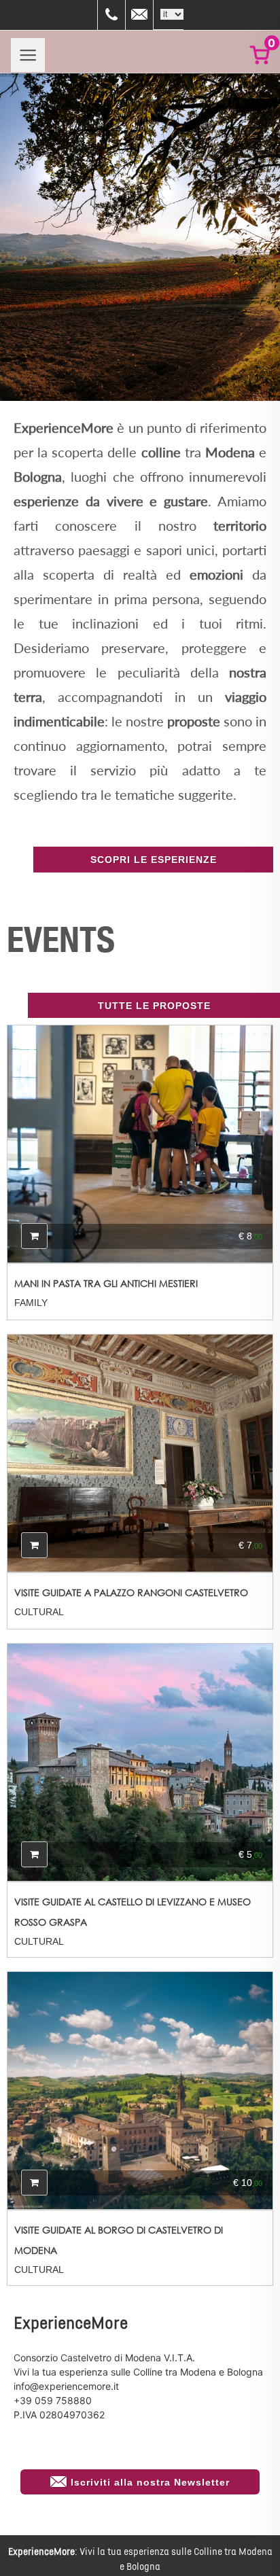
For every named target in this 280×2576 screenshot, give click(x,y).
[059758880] (111, 15)
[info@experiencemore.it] (139, 15)
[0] (257, 55)
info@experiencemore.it (66, 2386)
